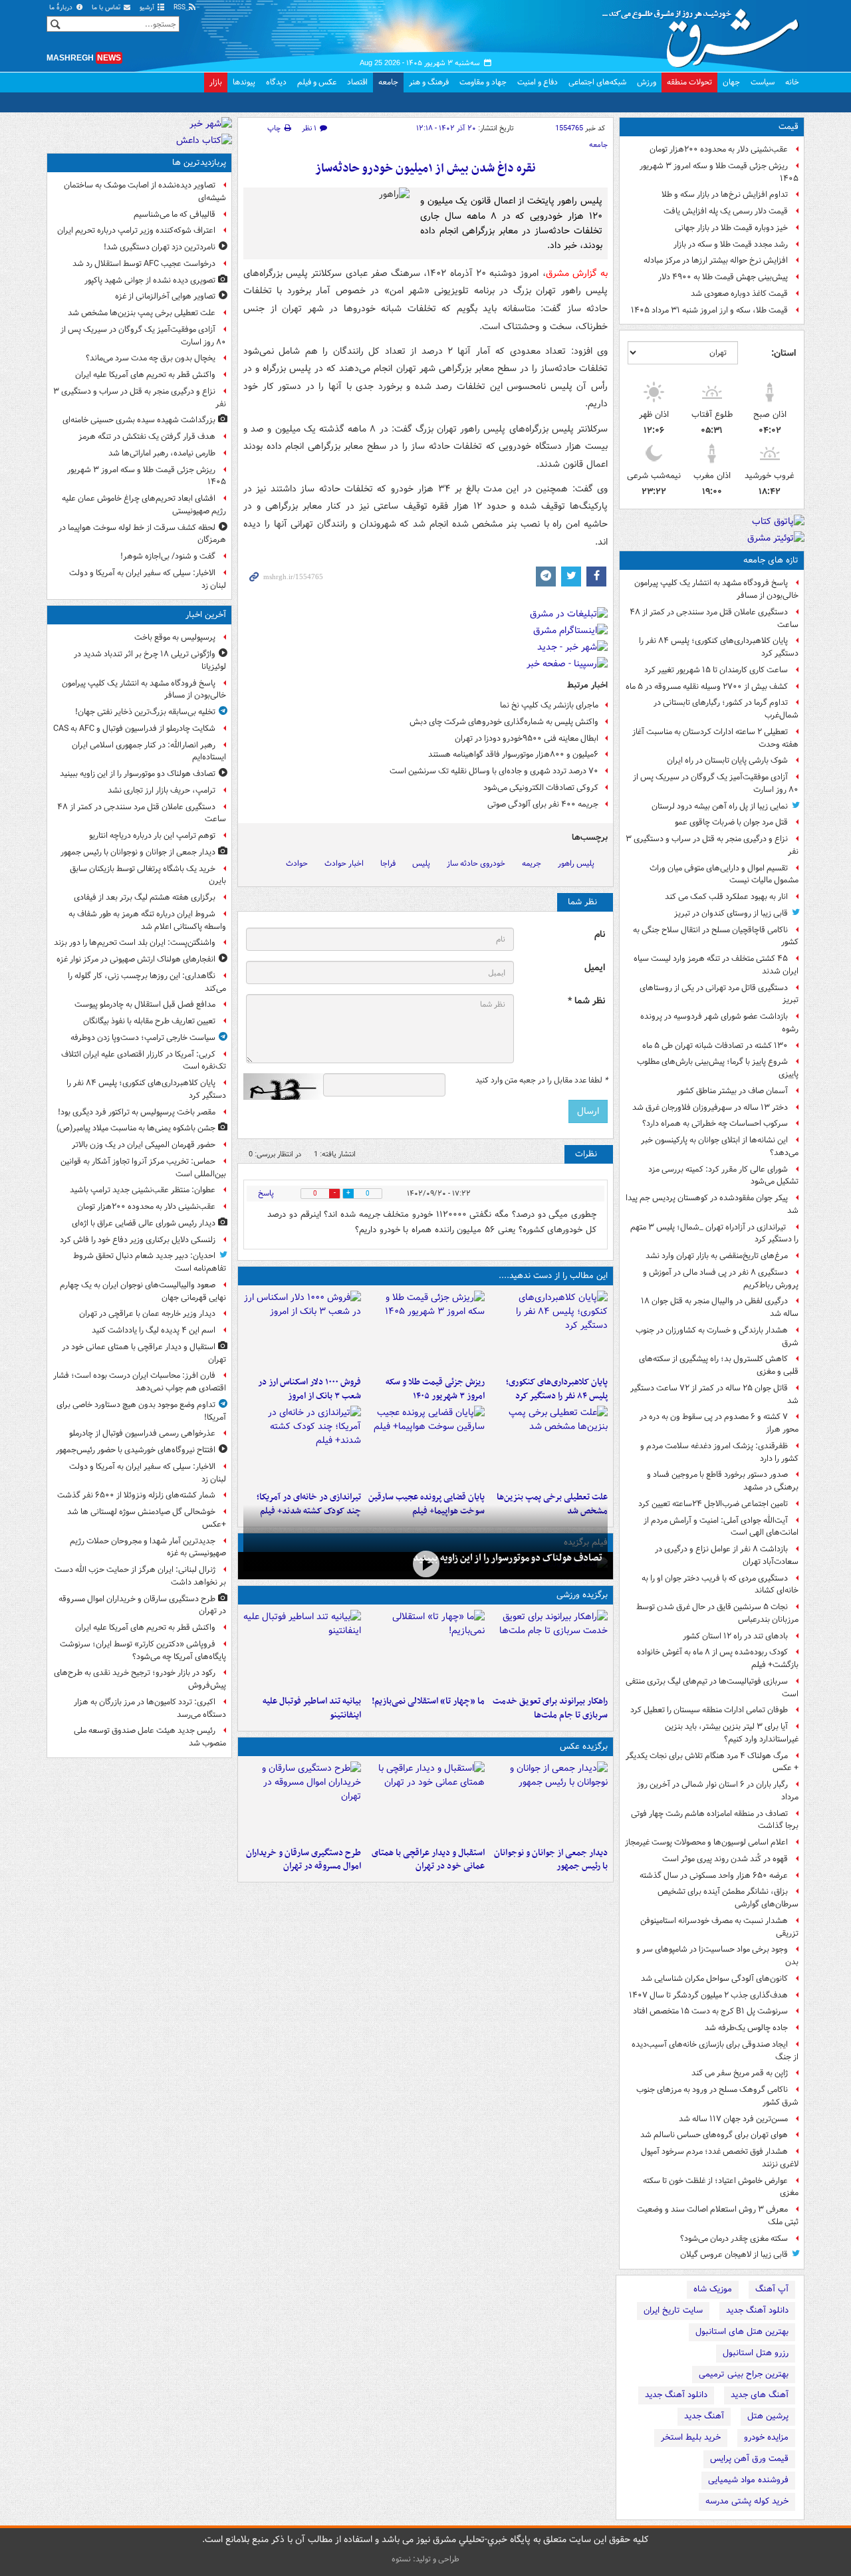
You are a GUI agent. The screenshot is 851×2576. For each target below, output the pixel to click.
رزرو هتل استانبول (756, 2353)
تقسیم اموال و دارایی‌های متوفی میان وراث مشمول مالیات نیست (724, 874)
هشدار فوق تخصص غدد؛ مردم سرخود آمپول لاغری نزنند (720, 2158)
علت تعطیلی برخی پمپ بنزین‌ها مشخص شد (142, 313)
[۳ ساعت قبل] (425, 1331)
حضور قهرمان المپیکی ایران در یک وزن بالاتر (144, 1145)
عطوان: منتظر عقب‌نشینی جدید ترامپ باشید (143, 1190)
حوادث (297, 863)
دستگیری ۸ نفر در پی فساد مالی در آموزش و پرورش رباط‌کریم (721, 1279)
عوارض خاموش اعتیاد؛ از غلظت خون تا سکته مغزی (721, 2187)
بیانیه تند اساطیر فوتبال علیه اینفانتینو (312, 1708)
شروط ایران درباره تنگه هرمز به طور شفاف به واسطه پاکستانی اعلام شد (147, 920)
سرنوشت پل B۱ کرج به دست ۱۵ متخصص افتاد (710, 2011)
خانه (792, 82)
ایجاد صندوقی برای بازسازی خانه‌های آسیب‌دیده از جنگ (715, 2051)
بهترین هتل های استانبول (742, 2332)
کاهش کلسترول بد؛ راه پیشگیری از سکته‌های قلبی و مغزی (719, 1365)
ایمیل (595, 968)
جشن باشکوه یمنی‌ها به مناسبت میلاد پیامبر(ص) (136, 1128)
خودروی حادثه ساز (476, 863)
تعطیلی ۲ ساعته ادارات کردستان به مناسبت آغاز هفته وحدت (715, 738)
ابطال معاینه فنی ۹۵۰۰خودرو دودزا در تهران (527, 738)
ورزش (647, 82)
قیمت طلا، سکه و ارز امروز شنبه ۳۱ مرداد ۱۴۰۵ (709, 310)
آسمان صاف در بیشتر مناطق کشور (732, 1091)
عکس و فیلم (317, 82)
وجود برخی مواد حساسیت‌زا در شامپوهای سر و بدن (717, 1956)
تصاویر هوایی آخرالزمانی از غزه (165, 296)
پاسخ (266, 1193)
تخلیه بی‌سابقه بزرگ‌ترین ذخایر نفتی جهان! (145, 712)
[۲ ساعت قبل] (425, 1801)
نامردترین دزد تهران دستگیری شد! (160, 247)
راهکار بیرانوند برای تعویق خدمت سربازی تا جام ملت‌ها (550, 1708)
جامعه (388, 82)
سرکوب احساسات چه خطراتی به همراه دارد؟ (715, 1123)
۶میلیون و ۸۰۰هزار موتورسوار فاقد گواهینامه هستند (513, 754)
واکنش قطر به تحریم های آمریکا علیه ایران (145, 375)
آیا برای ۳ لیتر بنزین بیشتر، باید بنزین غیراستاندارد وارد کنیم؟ (732, 1733)
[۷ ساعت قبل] (425, 1446)
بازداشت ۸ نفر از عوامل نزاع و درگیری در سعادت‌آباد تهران (727, 1555)
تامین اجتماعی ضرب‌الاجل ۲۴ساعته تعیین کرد (713, 1504)
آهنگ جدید (704, 2416)
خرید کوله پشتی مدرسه (747, 2501)
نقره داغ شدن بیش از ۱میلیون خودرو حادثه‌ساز (425, 169)
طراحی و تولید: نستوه (425, 2559)
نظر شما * (586, 1001)
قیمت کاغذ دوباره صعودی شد (739, 294)
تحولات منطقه (689, 82)
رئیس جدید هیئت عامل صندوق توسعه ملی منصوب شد (150, 1737)
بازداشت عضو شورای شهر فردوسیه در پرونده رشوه (719, 1023)
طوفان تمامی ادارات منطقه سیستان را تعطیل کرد (709, 1710)
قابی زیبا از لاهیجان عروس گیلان (734, 2254)
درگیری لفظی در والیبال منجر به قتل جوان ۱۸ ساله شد (720, 1307)
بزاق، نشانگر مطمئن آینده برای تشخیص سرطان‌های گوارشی (728, 1898)
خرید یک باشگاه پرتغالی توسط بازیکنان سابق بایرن (148, 875)
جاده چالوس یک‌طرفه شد (746, 2028)
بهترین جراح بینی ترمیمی (744, 2374)
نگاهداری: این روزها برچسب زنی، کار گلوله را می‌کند (147, 982)
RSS (181, 8)
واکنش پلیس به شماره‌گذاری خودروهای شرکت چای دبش (504, 722)
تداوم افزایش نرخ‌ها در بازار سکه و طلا (725, 194)
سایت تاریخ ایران (673, 2310)
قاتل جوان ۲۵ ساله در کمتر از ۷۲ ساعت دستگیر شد (714, 1394)
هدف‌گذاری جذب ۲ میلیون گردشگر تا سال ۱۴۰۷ (708, 1995)
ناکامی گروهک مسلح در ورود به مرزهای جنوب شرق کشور (717, 2096)
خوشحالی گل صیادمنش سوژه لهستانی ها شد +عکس (147, 1518)
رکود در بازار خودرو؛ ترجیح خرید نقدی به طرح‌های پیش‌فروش (140, 1679)
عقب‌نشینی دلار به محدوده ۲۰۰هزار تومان (719, 149)
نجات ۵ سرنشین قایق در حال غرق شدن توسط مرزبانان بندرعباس (717, 1613)
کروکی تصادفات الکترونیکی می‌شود (541, 788)
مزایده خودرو (766, 2437)
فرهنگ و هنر (429, 82)
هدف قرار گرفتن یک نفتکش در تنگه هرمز (147, 437)
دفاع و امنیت (538, 82)
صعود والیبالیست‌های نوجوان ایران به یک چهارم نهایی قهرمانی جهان (143, 1291)
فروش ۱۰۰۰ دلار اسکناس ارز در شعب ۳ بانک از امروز (309, 1389)
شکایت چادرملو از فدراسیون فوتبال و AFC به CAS (134, 728)
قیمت (789, 127)
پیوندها (244, 82)
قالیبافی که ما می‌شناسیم (175, 214)
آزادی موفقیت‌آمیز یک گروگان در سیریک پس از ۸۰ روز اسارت (716, 783)
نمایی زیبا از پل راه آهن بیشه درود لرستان (720, 806)
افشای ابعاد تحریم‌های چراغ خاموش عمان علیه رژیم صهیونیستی (144, 505)
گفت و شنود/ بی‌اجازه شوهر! (168, 556)
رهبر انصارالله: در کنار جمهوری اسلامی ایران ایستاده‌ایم (149, 751)
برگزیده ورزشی (582, 1595)
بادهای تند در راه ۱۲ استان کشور (735, 1636)
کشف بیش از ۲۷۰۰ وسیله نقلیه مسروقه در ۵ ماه (707, 687)
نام (600, 935)
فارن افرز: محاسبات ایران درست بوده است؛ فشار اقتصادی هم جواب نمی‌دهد (140, 1382)
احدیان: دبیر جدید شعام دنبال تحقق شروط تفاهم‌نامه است (150, 1262)
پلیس (421, 863)
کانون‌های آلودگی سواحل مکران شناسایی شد (714, 1979)
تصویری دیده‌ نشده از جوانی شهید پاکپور (150, 280)
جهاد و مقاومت (483, 82)
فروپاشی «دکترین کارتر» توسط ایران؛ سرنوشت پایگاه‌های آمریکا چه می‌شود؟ (143, 1650)
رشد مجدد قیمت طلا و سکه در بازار (731, 244)
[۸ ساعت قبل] (302, 1446)
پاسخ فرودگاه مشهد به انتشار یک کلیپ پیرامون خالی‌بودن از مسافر (716, 589)
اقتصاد (357, 82)
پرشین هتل (768, 2416)
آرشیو (148, 8)
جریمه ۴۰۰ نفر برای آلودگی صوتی (543, 804)
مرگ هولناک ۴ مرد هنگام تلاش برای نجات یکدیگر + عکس (712, 1762)
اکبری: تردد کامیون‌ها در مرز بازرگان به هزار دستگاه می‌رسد (150, 1708)
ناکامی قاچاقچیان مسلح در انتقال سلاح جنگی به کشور (716, 936)
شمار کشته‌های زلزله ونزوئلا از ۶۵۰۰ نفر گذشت (136, 1495)
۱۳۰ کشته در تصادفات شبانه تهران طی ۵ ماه (715, 1046)
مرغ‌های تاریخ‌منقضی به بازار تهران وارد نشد (717, 1256)
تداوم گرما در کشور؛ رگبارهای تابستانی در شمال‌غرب (726, 709)
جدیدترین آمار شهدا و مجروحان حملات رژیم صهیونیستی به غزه (148, 1547)
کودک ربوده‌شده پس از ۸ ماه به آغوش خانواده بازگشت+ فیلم (718, 1658)
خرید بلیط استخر (691, 2437)
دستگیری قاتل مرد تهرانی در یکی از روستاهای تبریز (719, 994)
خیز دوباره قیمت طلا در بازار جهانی (731, 228)
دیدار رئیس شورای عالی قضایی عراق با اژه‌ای (144, 1223)
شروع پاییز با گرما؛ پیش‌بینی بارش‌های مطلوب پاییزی (718, 1068)
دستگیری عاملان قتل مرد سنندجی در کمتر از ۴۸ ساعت (714, 618)
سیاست (763, 82)
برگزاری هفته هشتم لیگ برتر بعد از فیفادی (145, 897)
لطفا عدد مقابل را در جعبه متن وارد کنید (542, 1081)
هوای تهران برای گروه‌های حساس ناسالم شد (714, 2135)
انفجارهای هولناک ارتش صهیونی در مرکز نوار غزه (136, 959)
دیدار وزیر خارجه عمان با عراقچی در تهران (147, 1314)
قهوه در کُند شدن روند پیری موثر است (725, 1859)
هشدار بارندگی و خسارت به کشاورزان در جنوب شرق (717, 1337)
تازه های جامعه (771, 560)
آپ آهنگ (772, 2289)
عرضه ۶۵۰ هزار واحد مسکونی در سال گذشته (714, 1875)
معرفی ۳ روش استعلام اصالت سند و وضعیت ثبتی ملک (718, 2216)
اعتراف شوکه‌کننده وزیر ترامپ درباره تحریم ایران (136, 230)
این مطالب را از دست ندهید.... (553, 1276)
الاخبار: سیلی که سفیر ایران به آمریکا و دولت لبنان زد (148, 579)
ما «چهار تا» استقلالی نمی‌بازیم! (428, 1701)
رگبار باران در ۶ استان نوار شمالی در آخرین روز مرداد (718, 1791)
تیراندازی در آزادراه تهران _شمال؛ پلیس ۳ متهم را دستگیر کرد (714, 1233)
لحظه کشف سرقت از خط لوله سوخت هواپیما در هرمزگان (142, 534)
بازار (216, 82)
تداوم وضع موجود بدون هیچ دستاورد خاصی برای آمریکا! (141, 1411)
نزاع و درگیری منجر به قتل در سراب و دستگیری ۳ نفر (712, 845)
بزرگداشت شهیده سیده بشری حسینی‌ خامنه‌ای (139, 420)
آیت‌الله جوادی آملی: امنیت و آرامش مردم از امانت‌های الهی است (721, 1527)
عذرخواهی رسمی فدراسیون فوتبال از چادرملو (142, 1433)
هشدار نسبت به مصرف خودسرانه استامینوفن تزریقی (719, 1927)
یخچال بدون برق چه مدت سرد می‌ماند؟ (151, 358)
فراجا (388, 863)
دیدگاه (276, 82)
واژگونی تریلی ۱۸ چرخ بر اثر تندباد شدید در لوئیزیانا (150, 660)
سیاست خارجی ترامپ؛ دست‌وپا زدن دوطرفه (143, 1038)
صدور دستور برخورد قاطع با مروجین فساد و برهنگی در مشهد (723, 1481)
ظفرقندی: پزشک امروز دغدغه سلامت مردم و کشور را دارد (719, 1452)
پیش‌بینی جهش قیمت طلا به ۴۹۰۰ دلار (723, 277)
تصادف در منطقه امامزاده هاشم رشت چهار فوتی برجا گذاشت (715, 1820)
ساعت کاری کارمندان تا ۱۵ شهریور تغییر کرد (716, 670)
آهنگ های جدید (760, 2395)
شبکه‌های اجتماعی (597, 82)
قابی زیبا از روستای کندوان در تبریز (731, 913)
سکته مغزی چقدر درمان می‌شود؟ (734, 2239)
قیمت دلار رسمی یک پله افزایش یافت (726, 211)
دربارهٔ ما (62, 8)
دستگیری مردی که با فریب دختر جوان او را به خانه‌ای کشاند (720, 1585)
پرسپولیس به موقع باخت (175, 637)
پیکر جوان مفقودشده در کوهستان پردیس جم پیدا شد (712, 1204)
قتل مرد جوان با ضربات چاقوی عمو (731, 822)
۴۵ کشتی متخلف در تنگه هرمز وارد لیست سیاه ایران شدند (716, 965)
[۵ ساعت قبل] (549, 1446)
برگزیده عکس (584, 1746)
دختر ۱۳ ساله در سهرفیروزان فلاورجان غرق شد (710, 1107)
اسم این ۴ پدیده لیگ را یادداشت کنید (154, 1330)
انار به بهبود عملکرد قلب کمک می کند (726, 897)
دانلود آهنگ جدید (757, 2310)
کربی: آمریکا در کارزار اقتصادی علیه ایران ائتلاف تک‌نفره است (144, 1061)
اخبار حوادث (344, 863)
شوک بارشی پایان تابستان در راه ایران (727, 760)
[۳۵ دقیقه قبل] (549, 1801)
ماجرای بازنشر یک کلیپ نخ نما (549, 705)
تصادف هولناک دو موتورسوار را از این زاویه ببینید (508, 1558)
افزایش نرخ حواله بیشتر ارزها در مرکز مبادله (716, 260)
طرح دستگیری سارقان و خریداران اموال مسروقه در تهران (304, 1860)
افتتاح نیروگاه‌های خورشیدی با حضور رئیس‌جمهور (136, 1450)
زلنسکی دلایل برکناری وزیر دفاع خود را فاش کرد (138, 1240)
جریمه (532, 863)
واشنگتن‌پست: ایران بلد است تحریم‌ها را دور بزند (135, 943)
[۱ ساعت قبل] (549, 1331)
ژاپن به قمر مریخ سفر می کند (740, 2073)
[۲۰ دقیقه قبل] (425, 1564)
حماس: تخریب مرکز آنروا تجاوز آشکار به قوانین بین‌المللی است (143, 1168)
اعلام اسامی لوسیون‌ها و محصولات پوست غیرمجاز (706, 1842)
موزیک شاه (713, 2289)
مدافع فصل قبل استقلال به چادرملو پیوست (145, 1004)
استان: (784, 353)
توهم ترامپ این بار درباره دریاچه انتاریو (152, 836)
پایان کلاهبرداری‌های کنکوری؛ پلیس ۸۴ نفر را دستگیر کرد (719, 647)
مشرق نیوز (705, 33)
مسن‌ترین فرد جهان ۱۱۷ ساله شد (733, 2119)
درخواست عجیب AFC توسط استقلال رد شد (144, 264)
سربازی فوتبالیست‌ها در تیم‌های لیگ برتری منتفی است (712, 1688)
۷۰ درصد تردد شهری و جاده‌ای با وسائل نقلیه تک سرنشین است (494, 771)
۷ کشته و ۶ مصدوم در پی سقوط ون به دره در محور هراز (719, 1423)
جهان (731, 82)
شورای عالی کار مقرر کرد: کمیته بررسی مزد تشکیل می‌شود (723, 1176)
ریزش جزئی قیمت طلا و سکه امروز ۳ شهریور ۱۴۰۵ (719, 172)
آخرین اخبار (206, 615)
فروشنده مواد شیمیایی (748, 2480)
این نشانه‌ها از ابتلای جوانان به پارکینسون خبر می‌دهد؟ (720, 1146)
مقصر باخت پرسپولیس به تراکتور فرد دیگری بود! (137, 1112)
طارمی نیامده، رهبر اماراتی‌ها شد (162, 453)
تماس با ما (107, 8)
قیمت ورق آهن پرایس (749, 2459)
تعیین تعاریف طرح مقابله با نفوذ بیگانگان (149, 1021)
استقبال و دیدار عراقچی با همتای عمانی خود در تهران (428, 1860)
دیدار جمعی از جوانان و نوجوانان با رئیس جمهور (551, 1860)
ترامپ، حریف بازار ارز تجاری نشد (162, 790)
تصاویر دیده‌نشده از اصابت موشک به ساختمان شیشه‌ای (145, 192)
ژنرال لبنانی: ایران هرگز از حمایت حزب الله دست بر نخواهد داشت (140, 1576)
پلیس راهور (576, 863)
